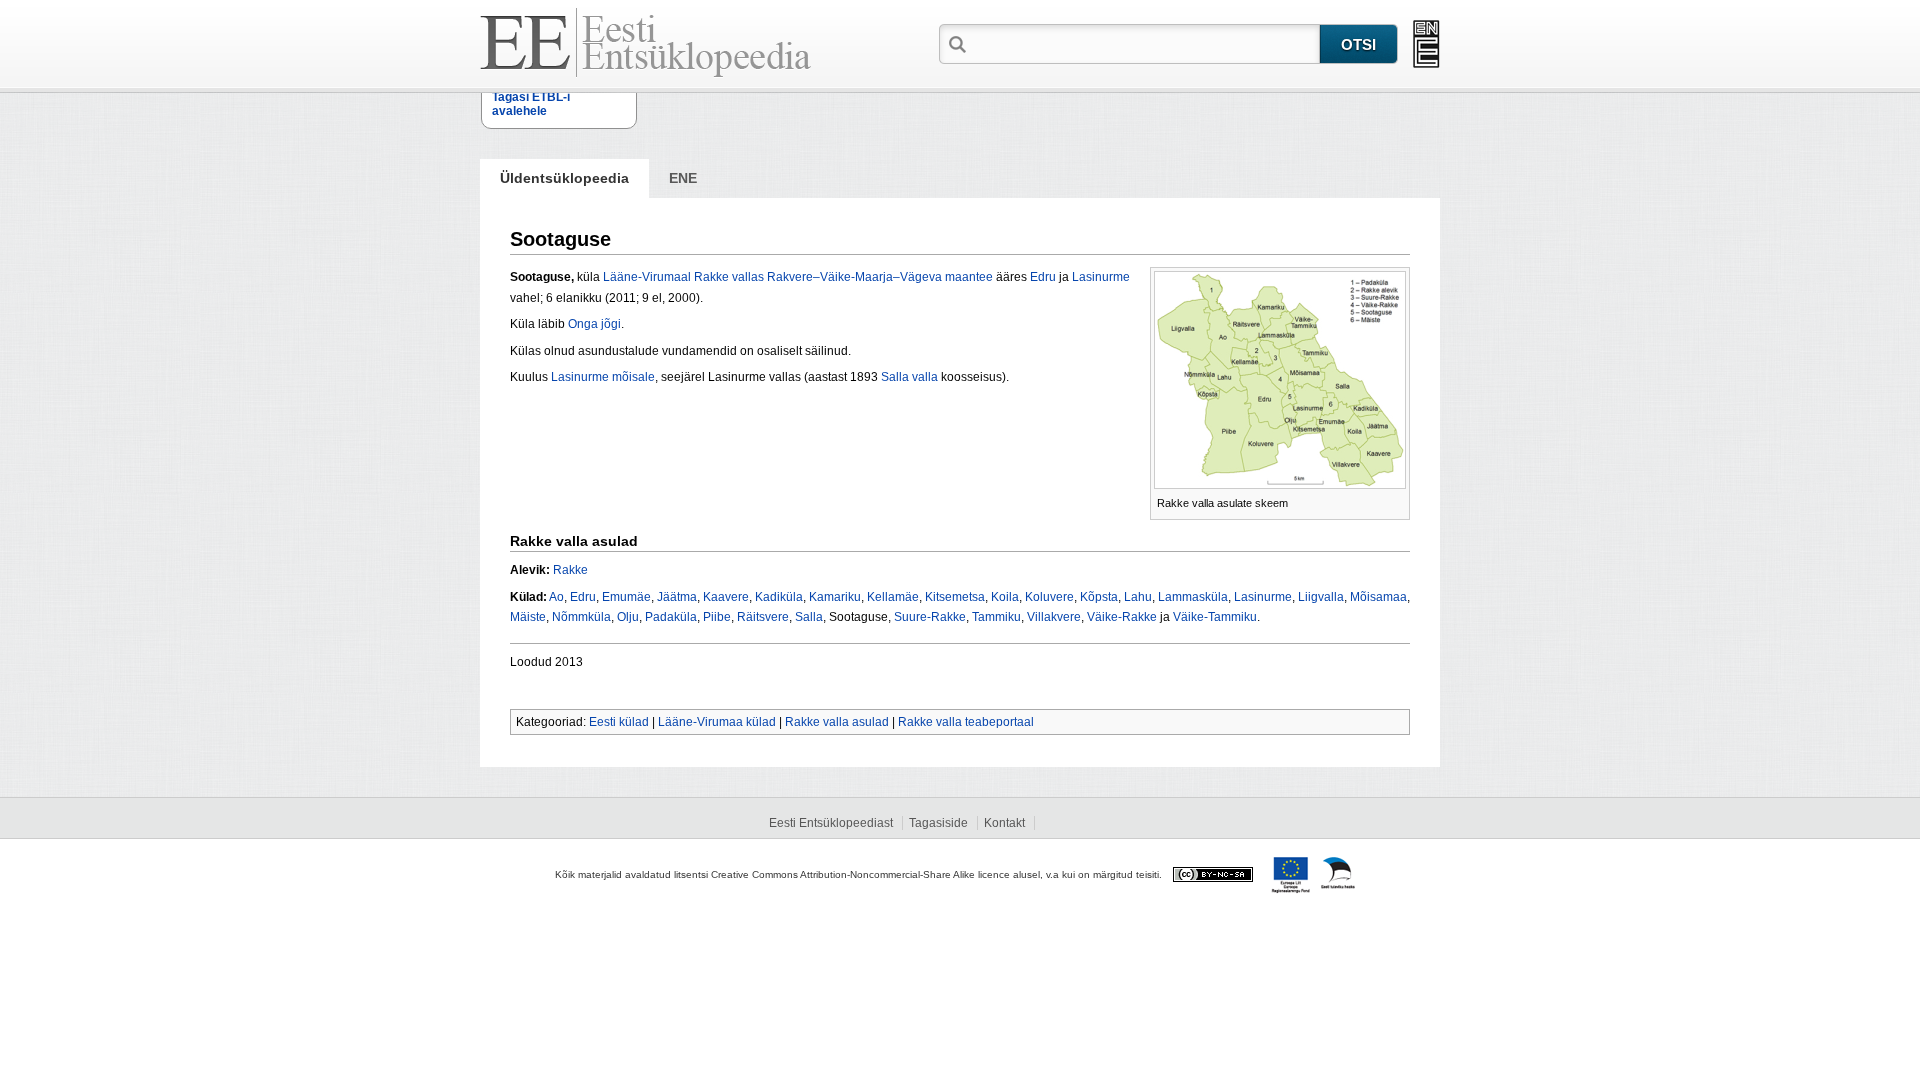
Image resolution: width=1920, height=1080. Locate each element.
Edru (1043, 277)
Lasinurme (1101, 277)
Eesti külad (619, 722)
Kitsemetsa (955, 597)
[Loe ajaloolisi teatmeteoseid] (1426, 44)
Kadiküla (779, 597)
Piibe (717, 617)
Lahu (1138, 597)
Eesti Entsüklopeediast (831, 823)
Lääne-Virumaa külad (717, 722)
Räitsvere (763, 617)
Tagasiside (938, 823)
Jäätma (677, 597)
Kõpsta (1099, 597)
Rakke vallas (729, 277)
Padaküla (671, 617)
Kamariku (835, 597)
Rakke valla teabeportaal (966, 722)
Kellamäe (893, 597)
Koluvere (1049, 597)
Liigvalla (1321, 597)
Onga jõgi (594, 324)
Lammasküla (1193, 597)
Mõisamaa (1378, 597)
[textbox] (1145, 43)
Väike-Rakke (1122, 617)
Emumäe (626, 597)
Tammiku (996, 617)
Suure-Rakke (930, 617)
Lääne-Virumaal (647, 277)
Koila (1005, 597)
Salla (809, 617)
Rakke (570, 570)
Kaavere (726, 597)
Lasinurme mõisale (603, 377)
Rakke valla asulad (837, 722)
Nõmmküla (581, 617)
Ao (556, 597)
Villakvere (1054, 617)
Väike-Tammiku (1215, 617)
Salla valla (909, 377)
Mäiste (528, 617)
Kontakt (1004, 823)
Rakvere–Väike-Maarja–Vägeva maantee (880, 277)
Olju (628, 617)
